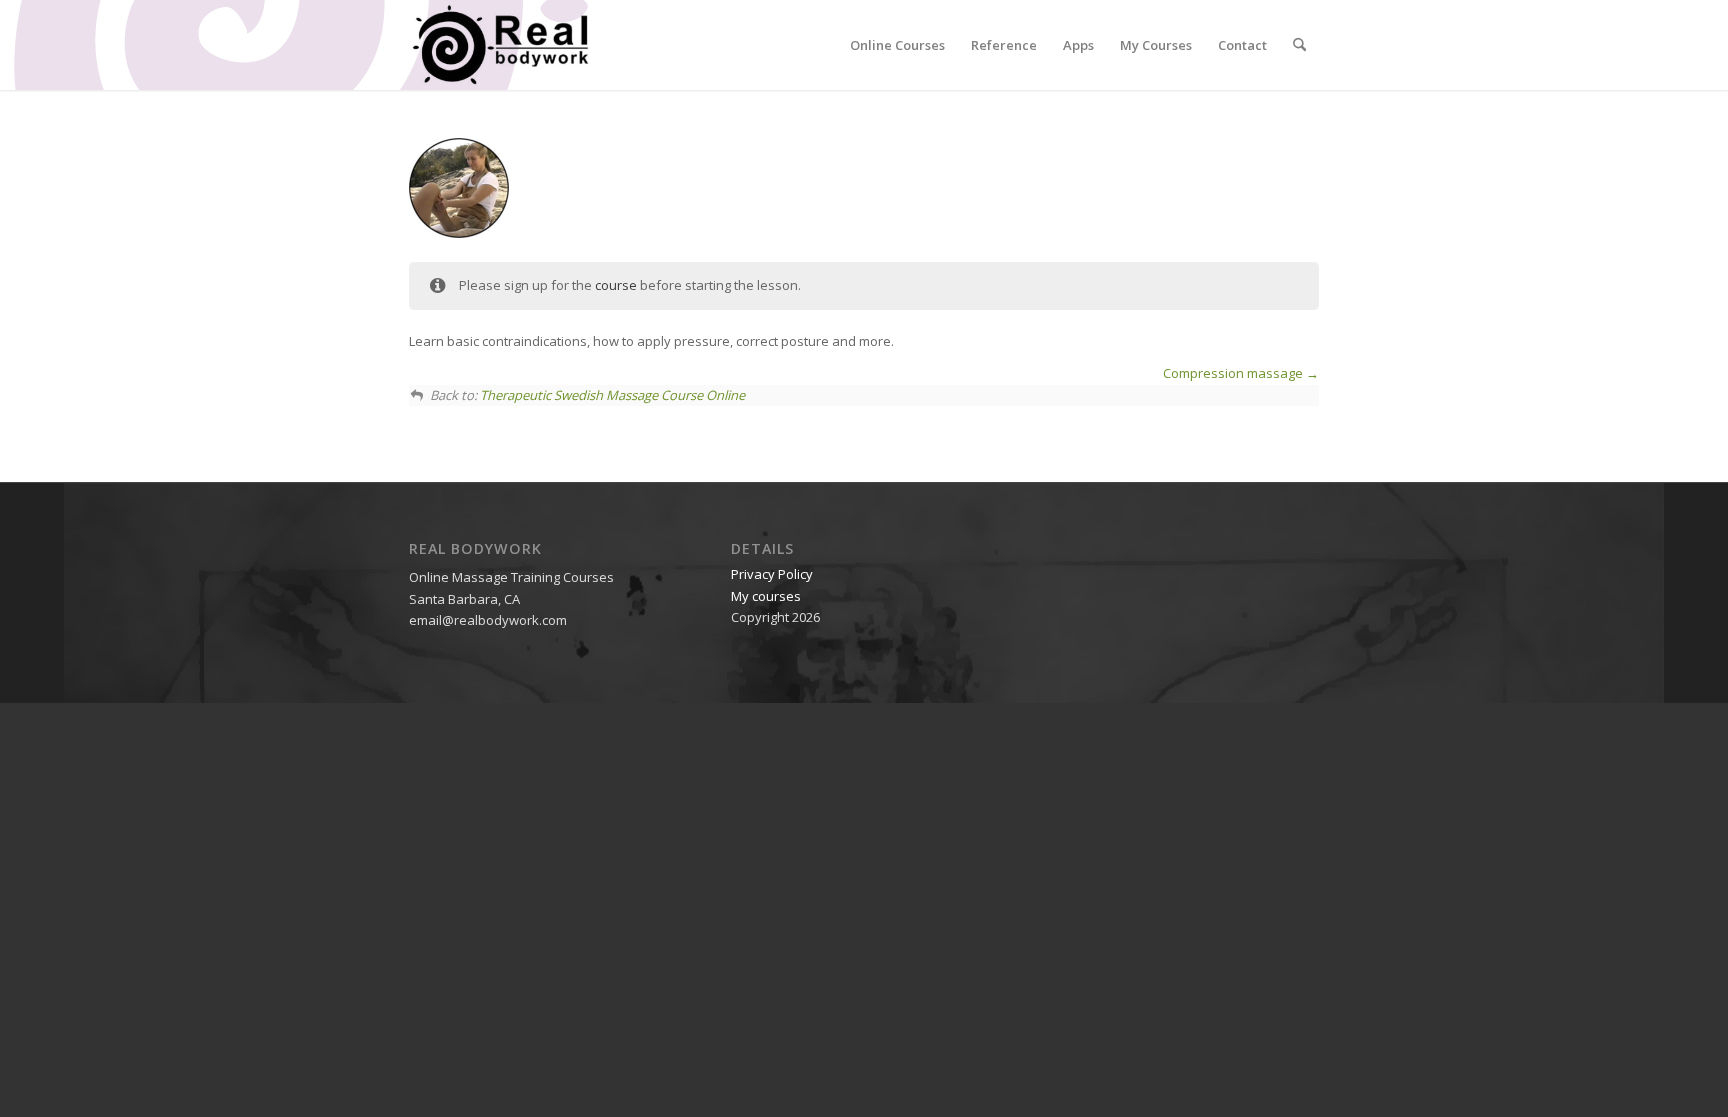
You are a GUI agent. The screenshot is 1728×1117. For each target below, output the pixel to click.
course (616, 285)
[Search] (1299, 45)
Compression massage (1234, 373)
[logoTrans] (500, 45)
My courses (766, 596)
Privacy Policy (772, 574)
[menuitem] (897, 45)
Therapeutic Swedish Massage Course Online (612, 395)
